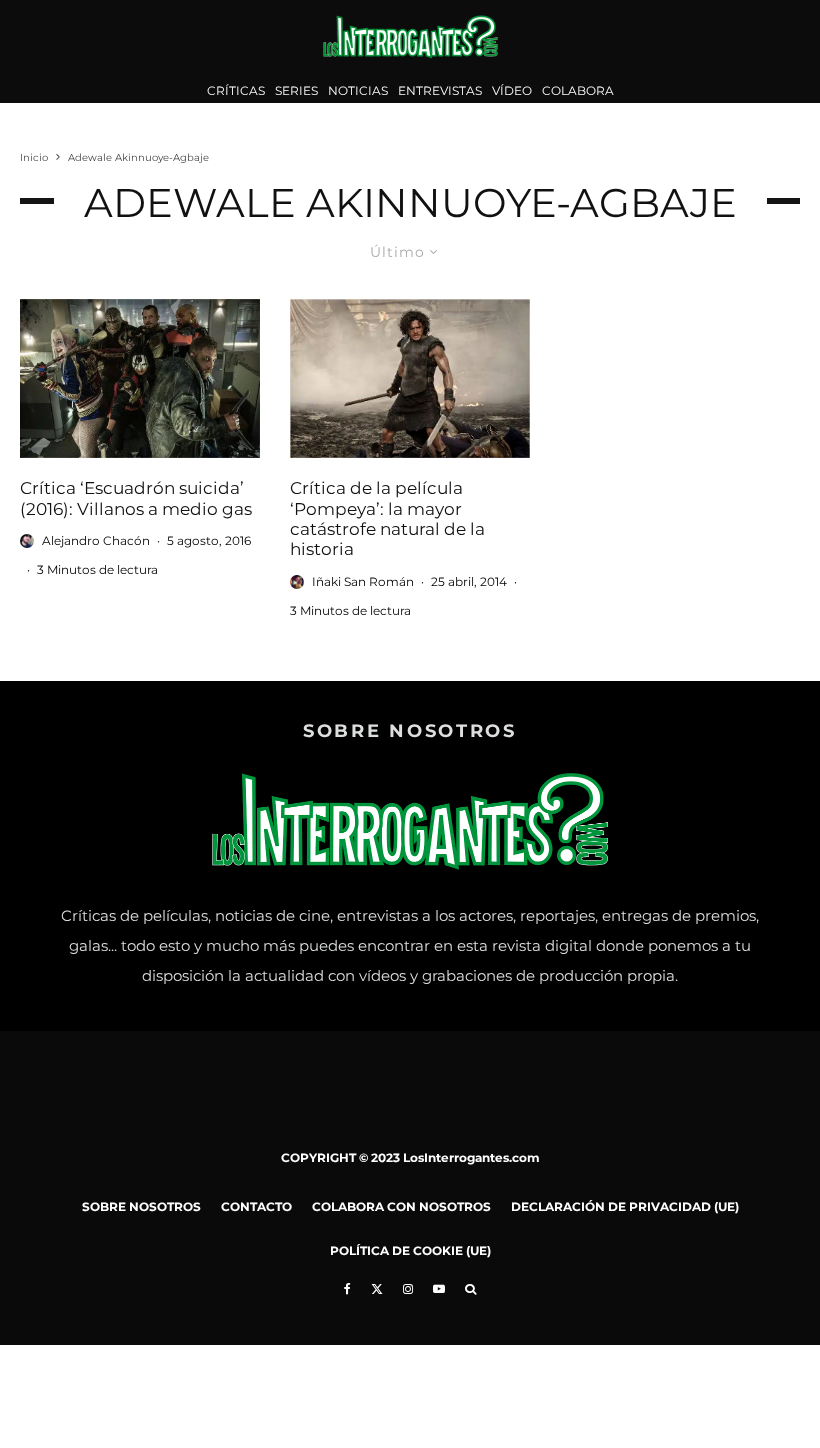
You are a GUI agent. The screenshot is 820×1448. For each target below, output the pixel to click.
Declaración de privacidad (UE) (625, 1206)
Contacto (256, 1206)
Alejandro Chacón (96, 540)
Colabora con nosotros (401, 1206)
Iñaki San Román (363, 581)
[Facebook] (347, 1289)
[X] (377, 1289)
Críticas (236, 90)
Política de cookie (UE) (410, 1250)
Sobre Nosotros (141, 1206)
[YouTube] (439, 1289)
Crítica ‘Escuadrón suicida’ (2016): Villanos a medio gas (136, 498)
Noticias (358, 90)
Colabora (578, 90)
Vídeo (512, 90)
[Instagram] (408, 1289)
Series (296, 90)
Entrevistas (440, 90)
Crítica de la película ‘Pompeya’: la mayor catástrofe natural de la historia (387, 518)
